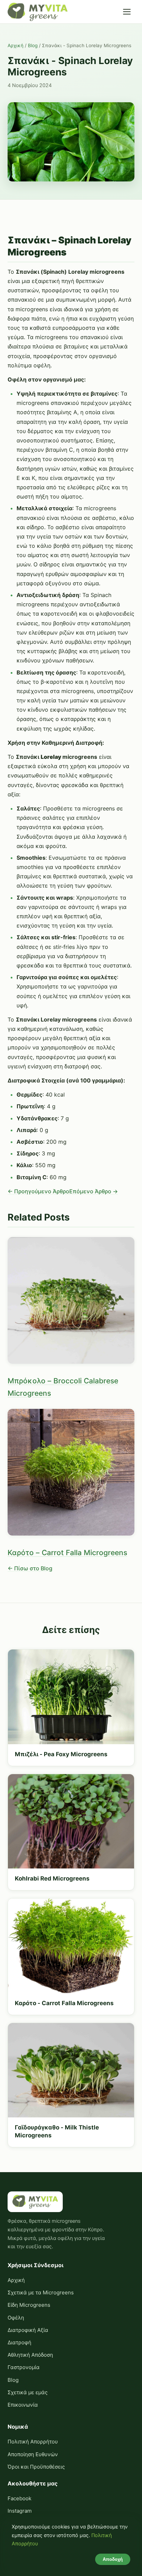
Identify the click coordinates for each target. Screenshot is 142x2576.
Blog (33, 45)
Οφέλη (16, 2318)
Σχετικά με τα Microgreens (41, 2292)
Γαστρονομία (24, 2367)
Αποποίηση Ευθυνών (33, 2454)
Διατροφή (19, 2342)
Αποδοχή (113, 2559)
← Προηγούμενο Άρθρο (38, 1191)
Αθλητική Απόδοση (30, 2355)
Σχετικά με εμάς (28, 2392)
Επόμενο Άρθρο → (94, 1191)
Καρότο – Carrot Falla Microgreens (67, 1553)
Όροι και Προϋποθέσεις (36, 2467)
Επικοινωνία (23, 2405)
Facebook (19, 2498)
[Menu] (127, 12)
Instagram (20, 2511)
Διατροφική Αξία (28, 2330)
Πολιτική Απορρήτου (33, 2442)
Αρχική (16, 45)
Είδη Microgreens (29, 2305)
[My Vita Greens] (38, 12)
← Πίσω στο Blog (30, 1568)
